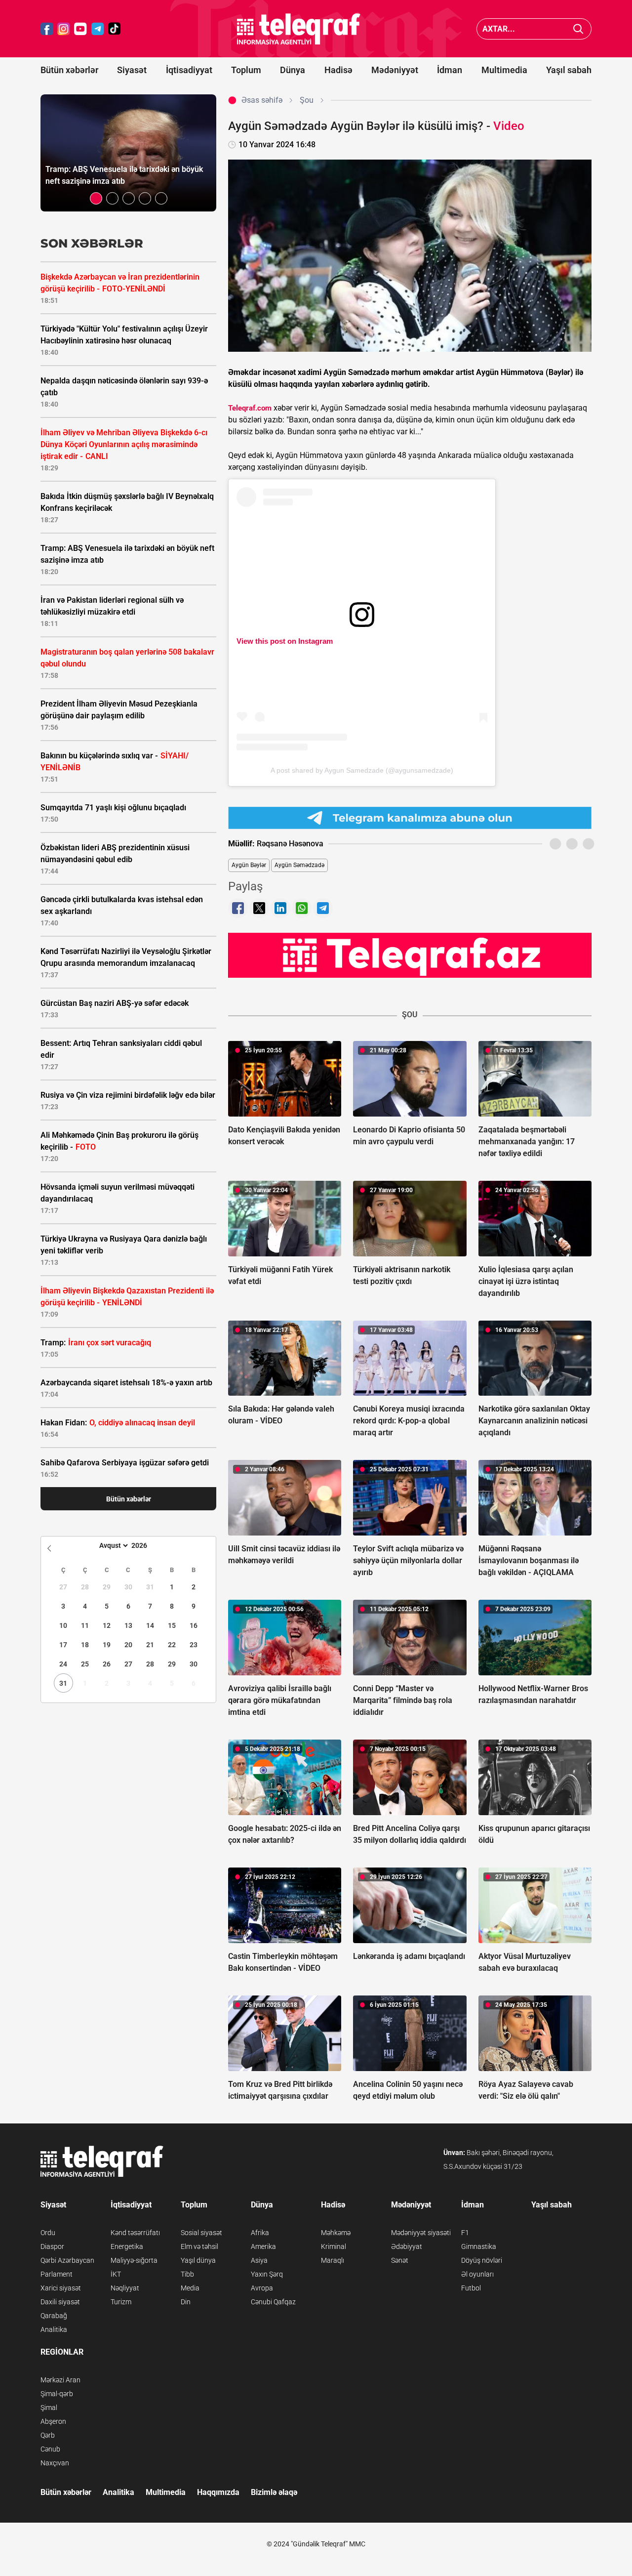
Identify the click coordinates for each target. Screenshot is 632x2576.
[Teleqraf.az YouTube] (80, 29)
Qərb (48, 2435)
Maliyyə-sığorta (134, 2260)
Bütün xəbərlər (69, 70)
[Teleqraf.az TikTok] (115, 29)
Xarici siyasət (61, 2288)
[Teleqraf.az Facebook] (47, 29)
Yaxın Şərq (267, 2274)
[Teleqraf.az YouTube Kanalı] (410, 955)
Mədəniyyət (395, 70)
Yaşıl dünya (198, 2260)
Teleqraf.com (250, 408)
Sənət (400, 2260)
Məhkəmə (336, 2233)
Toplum (246, 70)
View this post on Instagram (285, 641)
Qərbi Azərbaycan (67, 2260)
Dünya (293, 70)
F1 (465, 2233)
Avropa (262, 2288)
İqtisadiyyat (189, 70)
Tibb (187, 2274)
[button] (96, 198)
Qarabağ (54, 2316)
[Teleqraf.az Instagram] (64, 29)
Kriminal (334, 2246)
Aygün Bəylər (249, 865)
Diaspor (52, 2246)
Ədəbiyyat (407, 2246)
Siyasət (132, 70)
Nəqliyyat (125, 2288)
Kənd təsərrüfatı (135, 2233)
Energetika (127, 2246)
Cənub (50, 2449)
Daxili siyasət (60, 2302)
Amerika (263, 2246)
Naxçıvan (55, 2463)
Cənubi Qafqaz (273, 2302)
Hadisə (338, 70)
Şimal (49, 2408)
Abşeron (53, 2421)
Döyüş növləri (482, 2260)
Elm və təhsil (199, 2246)
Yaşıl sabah (569, 70)
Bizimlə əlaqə (274, 2492)
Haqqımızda (218, 2492)
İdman (450, 70)
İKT (116, 2274)
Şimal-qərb (57, 2394)
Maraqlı (333, 2260)
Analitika (54, 2329)
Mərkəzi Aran (60, 2380)
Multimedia (504, 70)
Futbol (471, 2288)
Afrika (260, 2233)
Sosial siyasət (201, 2233)
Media (190, 2288)
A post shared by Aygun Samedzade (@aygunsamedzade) (362, 770)
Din (186, 2302)
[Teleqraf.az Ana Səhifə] (299, 29)
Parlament (57, 2274)
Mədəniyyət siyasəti (421, 2233)
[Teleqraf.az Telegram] (98, 29)
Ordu (48, 2233)
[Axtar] (578, 29)
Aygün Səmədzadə (299, 865)
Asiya (259, 2260)
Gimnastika (479, 2246)
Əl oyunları (477, 2274)
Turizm (121, 2302)
